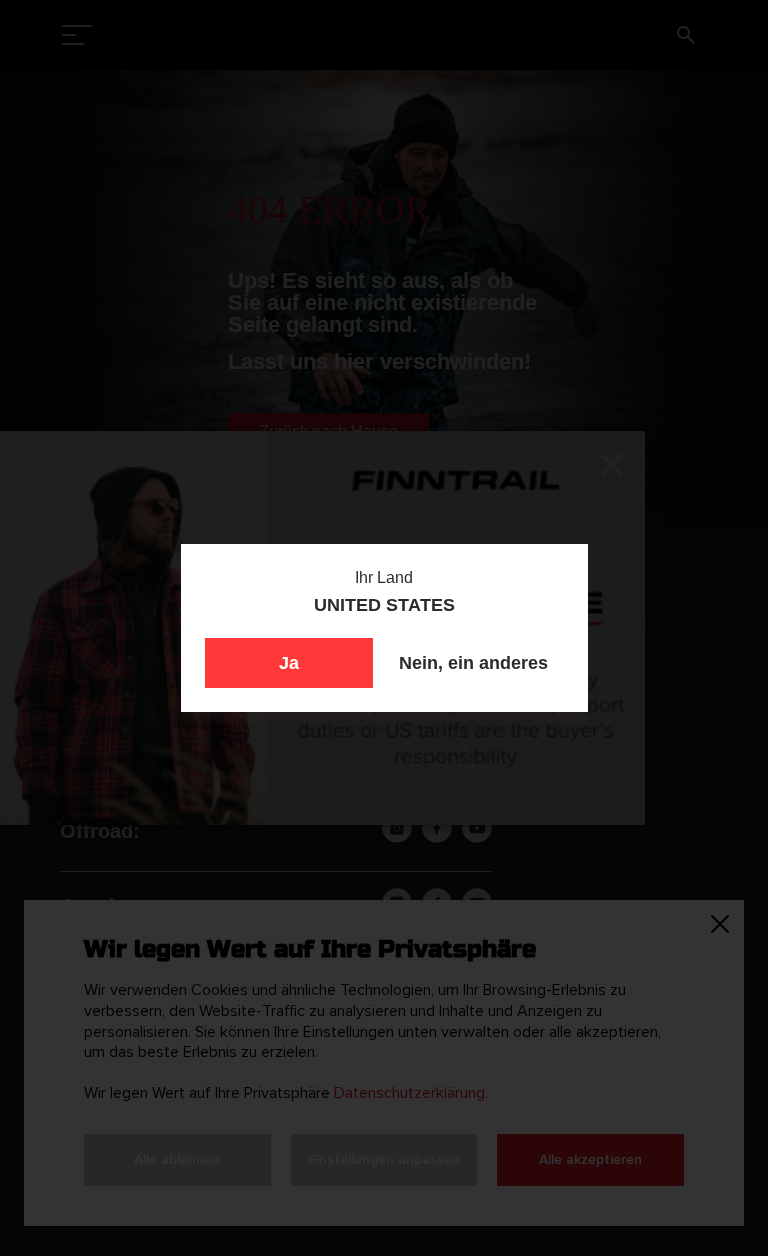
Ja (289, 663)
